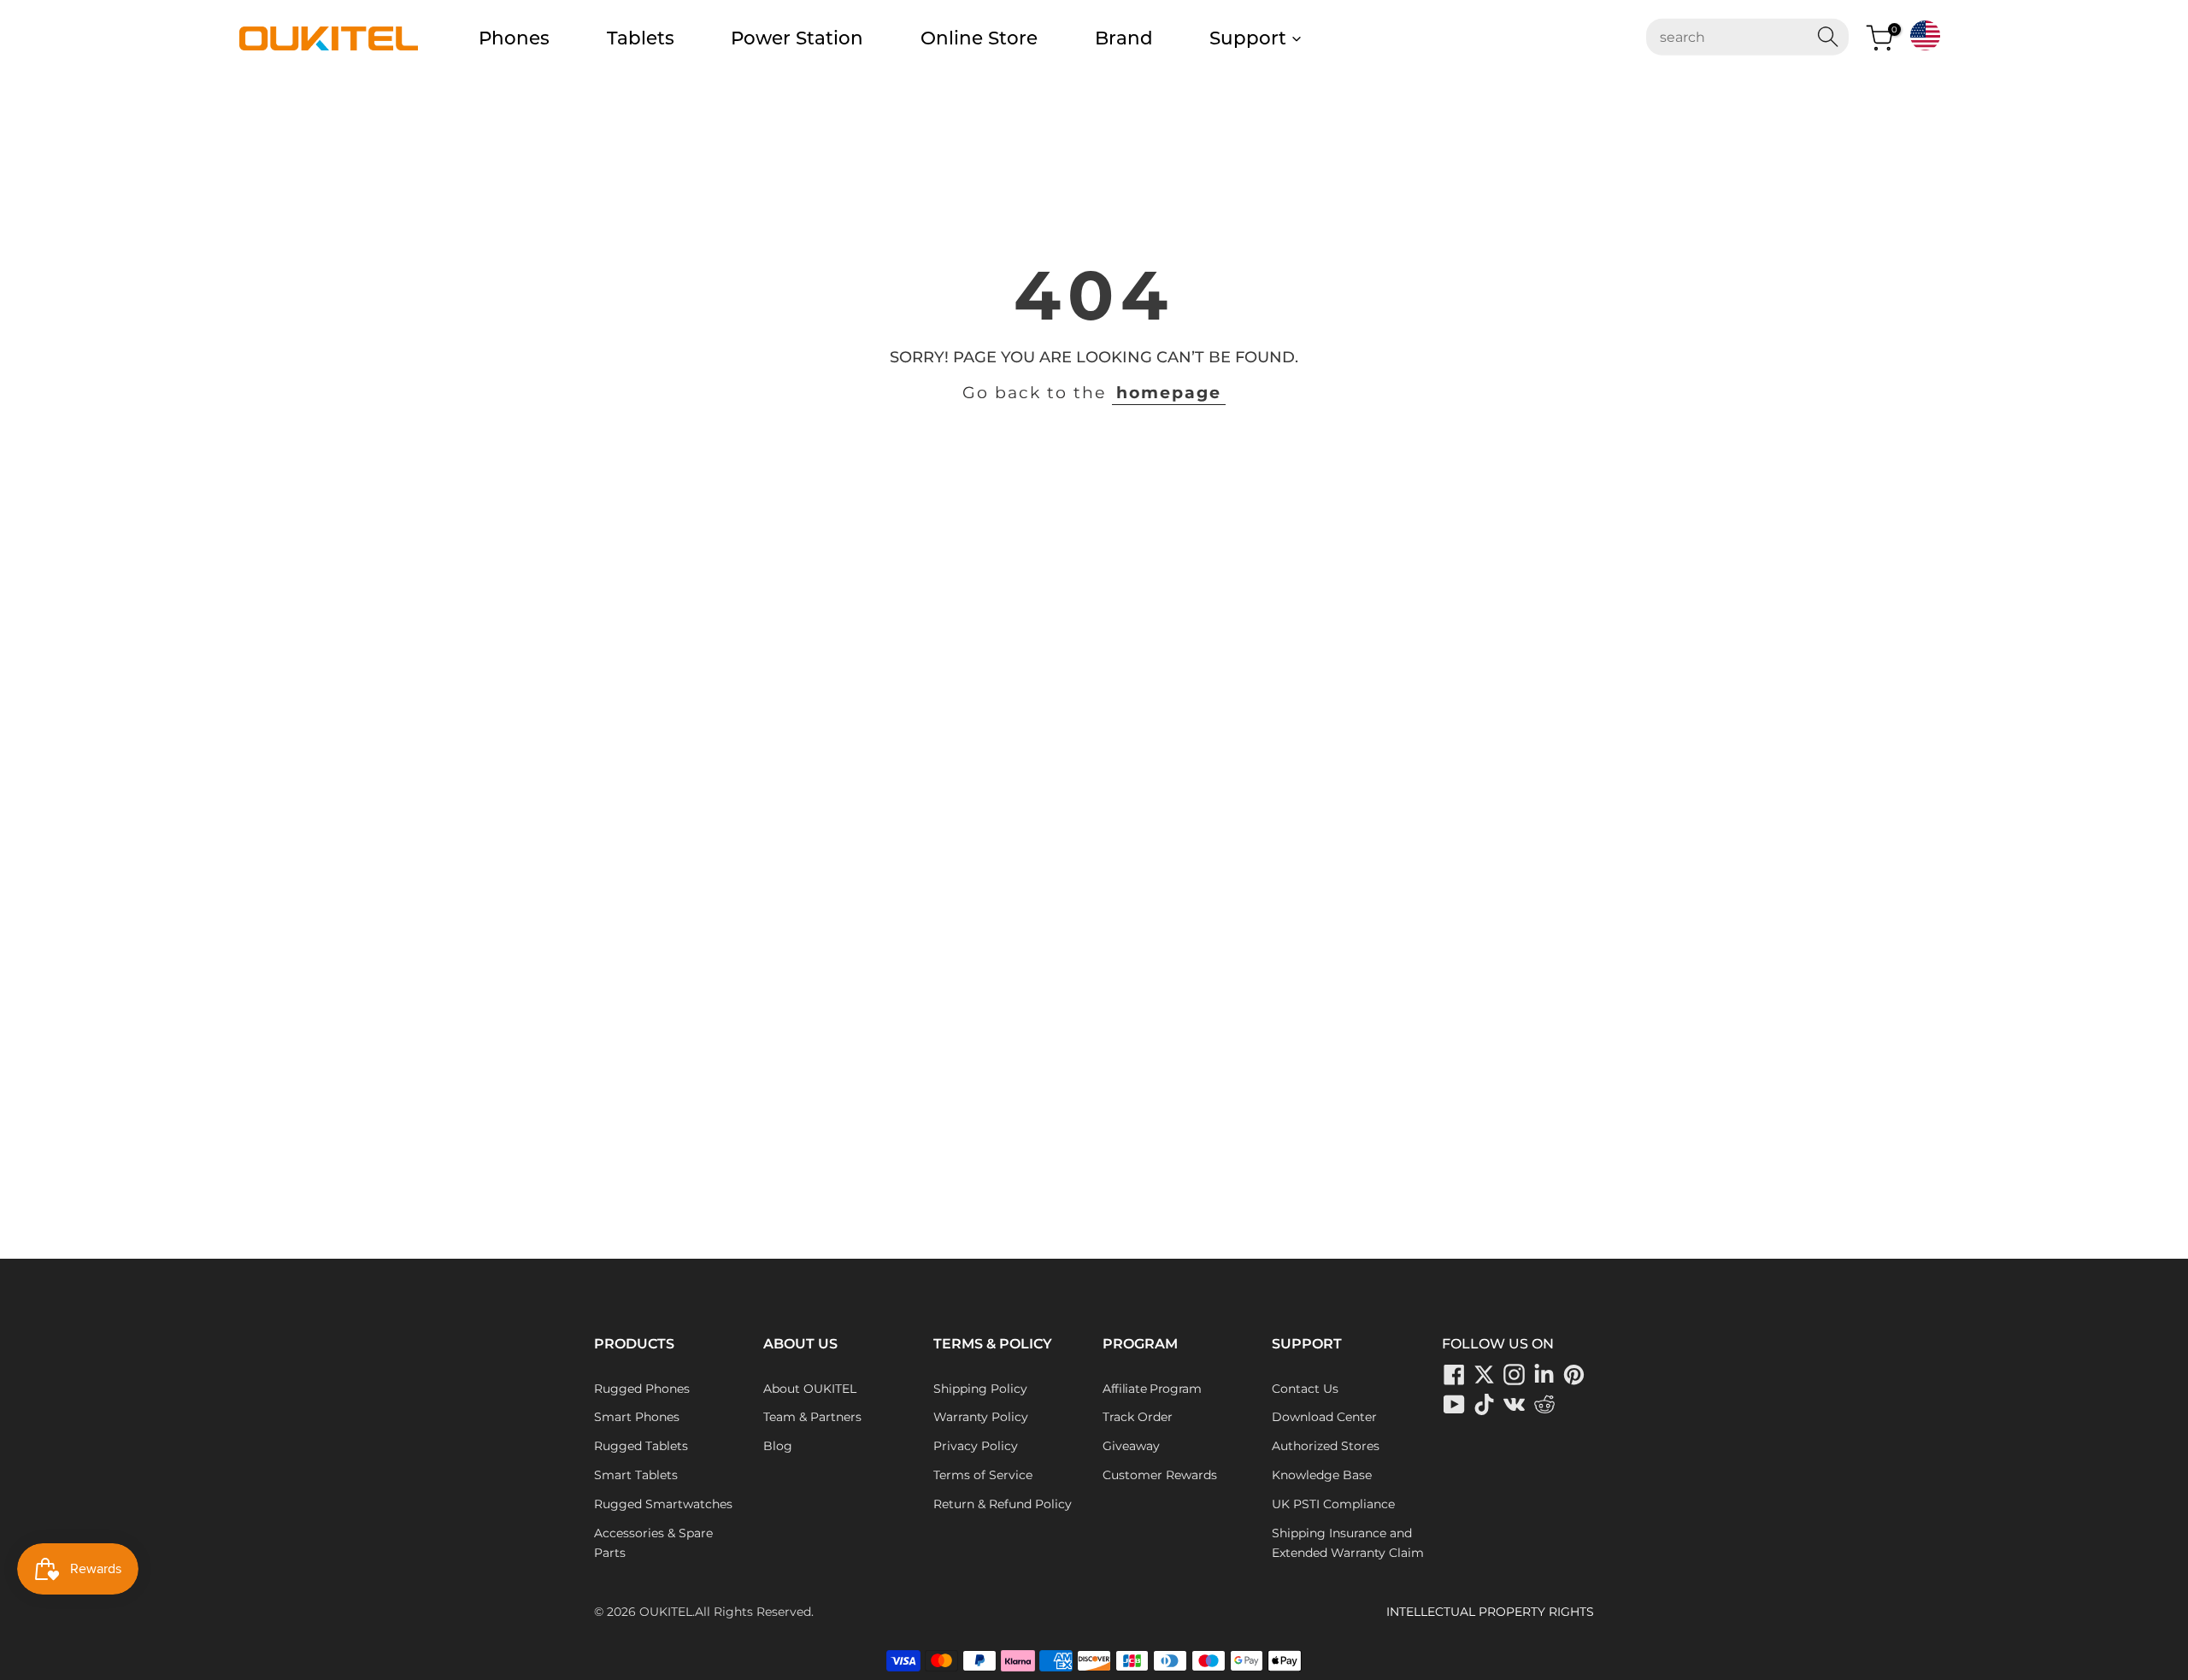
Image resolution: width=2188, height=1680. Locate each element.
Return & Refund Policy (1003, 1504)
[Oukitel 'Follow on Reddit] (1544, 1405)
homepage (1169, 393)
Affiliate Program (1152, 1389)
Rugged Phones (642, 1389)
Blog (778, 1446)
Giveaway (1131, 1446)
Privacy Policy (976, 1446)
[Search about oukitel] (1737, 37)
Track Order (1138, 1417)
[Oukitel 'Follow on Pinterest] (1574, 1375)
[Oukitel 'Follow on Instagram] (1515, 1375)
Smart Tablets (636, 1475)
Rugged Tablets (641, 1446)
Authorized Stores (1326, 1446)
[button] (1925, 35)
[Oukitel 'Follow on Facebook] (1455, 1375)
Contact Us (1305, 1389)
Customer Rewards (1160, 1475)
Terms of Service (983, 1475)
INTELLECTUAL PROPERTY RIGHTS (1490, 1612)
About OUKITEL (810, 1389)
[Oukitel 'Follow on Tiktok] (1485, 1405)
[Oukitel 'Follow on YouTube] (1455, 1405)
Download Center (1324, 1417)
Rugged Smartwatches (663, 1504)
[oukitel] (329, 38)
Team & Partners (812, 1417)
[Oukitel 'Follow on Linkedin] (1544, 1375)
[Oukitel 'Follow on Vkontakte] (1515, 1405)
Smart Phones (637, 1417)
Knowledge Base (1322, 1475)
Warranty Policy (981, 1417)
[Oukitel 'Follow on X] (1485, 1375)
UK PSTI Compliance (1333, 1504)
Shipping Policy (980, 1389)
